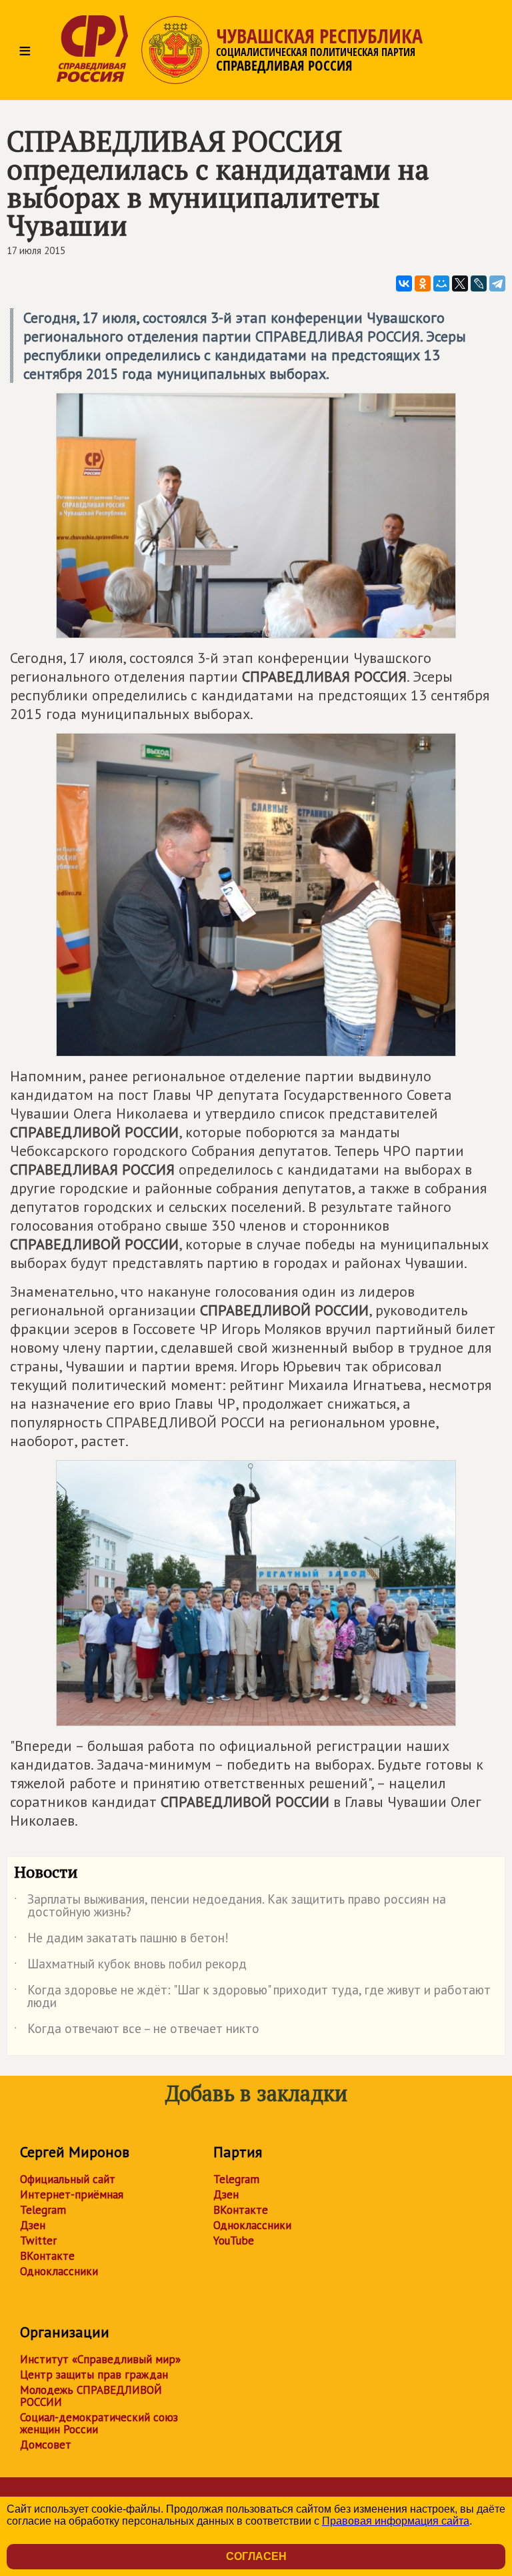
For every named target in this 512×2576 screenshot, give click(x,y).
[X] (460, 283)
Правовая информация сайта (396, 2521)
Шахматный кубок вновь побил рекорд (130, 1966)
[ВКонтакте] (404, 283)
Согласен (256, 2556)
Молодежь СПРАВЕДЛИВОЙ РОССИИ (91, 2396)
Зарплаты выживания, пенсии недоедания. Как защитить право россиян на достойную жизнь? (230, 1906)
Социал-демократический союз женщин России (99, 2423)
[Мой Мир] (441, 283)
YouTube (234, 2240)
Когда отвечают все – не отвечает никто (137, 2031)
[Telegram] (497, 283)
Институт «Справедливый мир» (100, 2359)
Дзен (33, 2225)
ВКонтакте (47, 2256)
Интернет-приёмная (72, 2194)
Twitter (38, 2240)
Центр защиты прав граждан (94, 2375)
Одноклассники (59, 2271)
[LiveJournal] (479, 283)
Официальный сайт (68, 2179)
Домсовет (46, 2445)
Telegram (43, 2210)
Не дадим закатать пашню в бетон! (121, 1940)
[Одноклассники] (423, 283)
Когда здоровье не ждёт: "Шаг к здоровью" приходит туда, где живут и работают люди (252, 1997)
